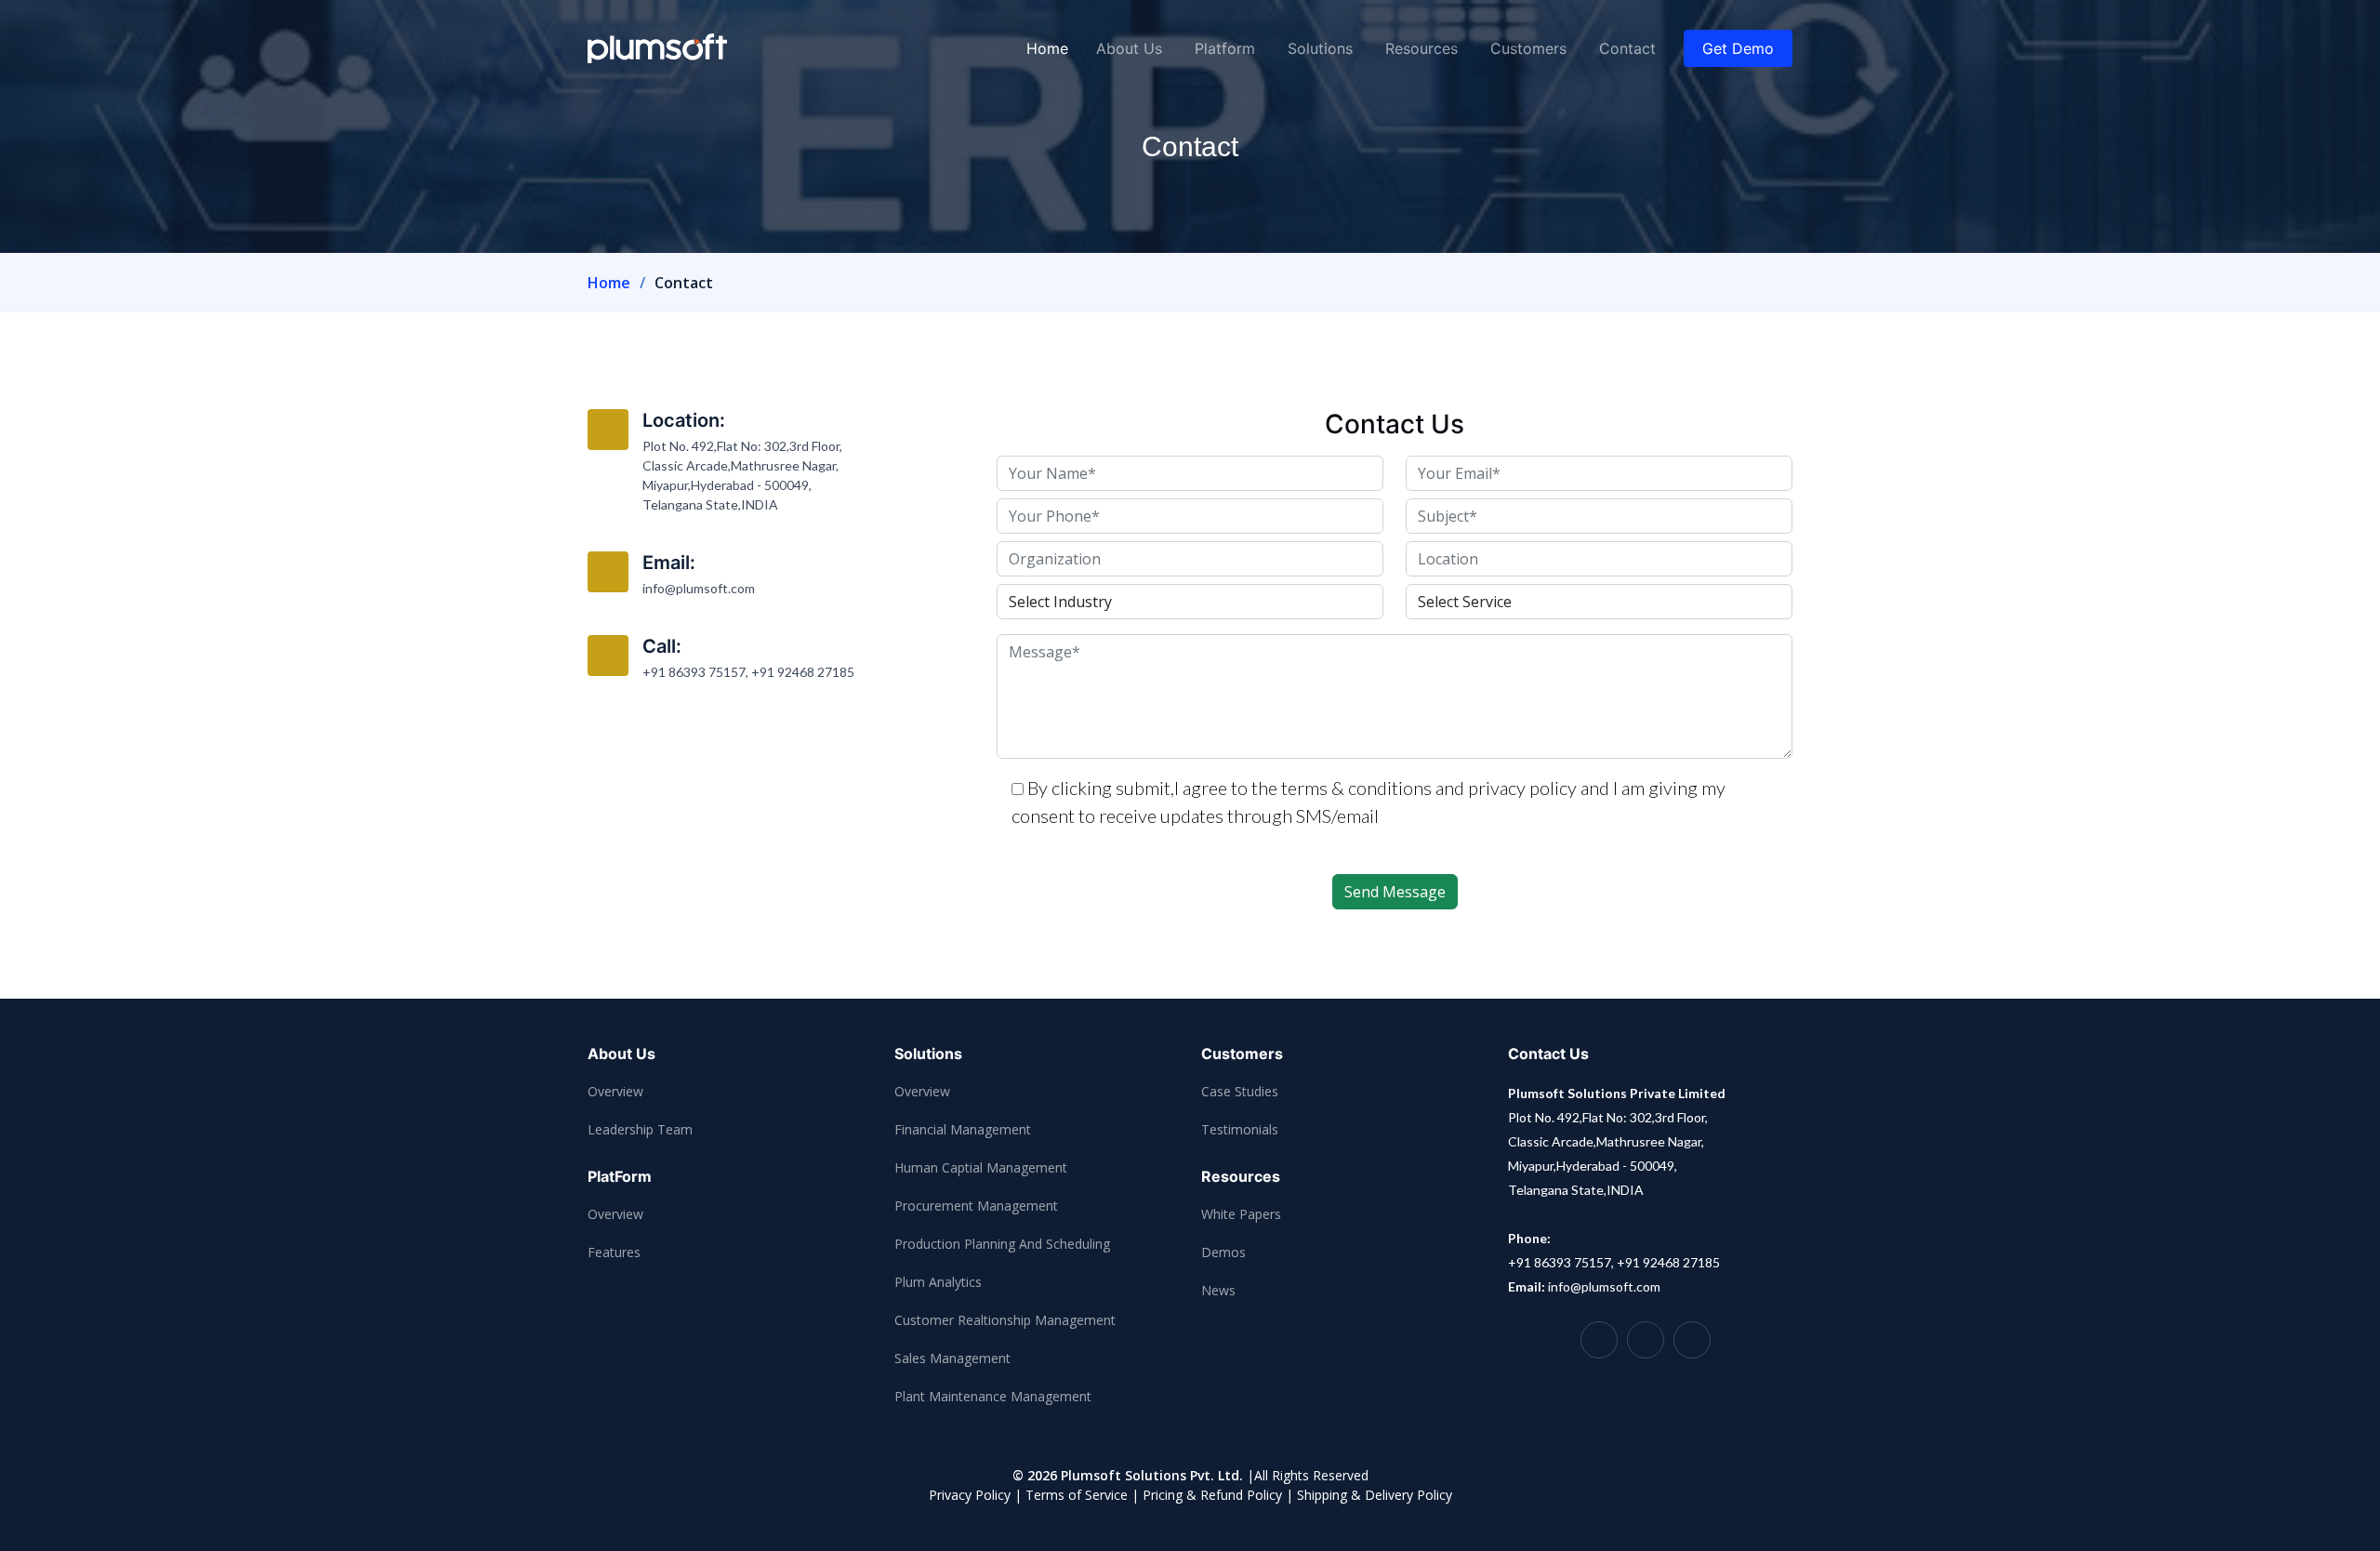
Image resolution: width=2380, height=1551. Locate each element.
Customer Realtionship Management (1005, 1320)
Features (614, 1252)
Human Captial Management (981, 1167)
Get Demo (1738, 48)
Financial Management (963, 1129)
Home (1047, 48)
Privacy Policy (970, 1495)
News (1218, 1290)
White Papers (1241, 1214)
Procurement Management (976, 1206)
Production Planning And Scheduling (1002, 1244)
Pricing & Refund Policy (1212, 1495)
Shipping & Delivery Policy (1375, 1495)
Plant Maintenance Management (993, 1396)
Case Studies (1240, 1091)
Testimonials (1240, 1129)
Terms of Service (1077, 1495)
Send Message (1395, 892)
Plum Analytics (938, 1282)
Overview (615, 1091)
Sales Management (952, 1358)
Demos (1223, 1252)
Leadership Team (640, 1129)
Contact (1627, 48)
